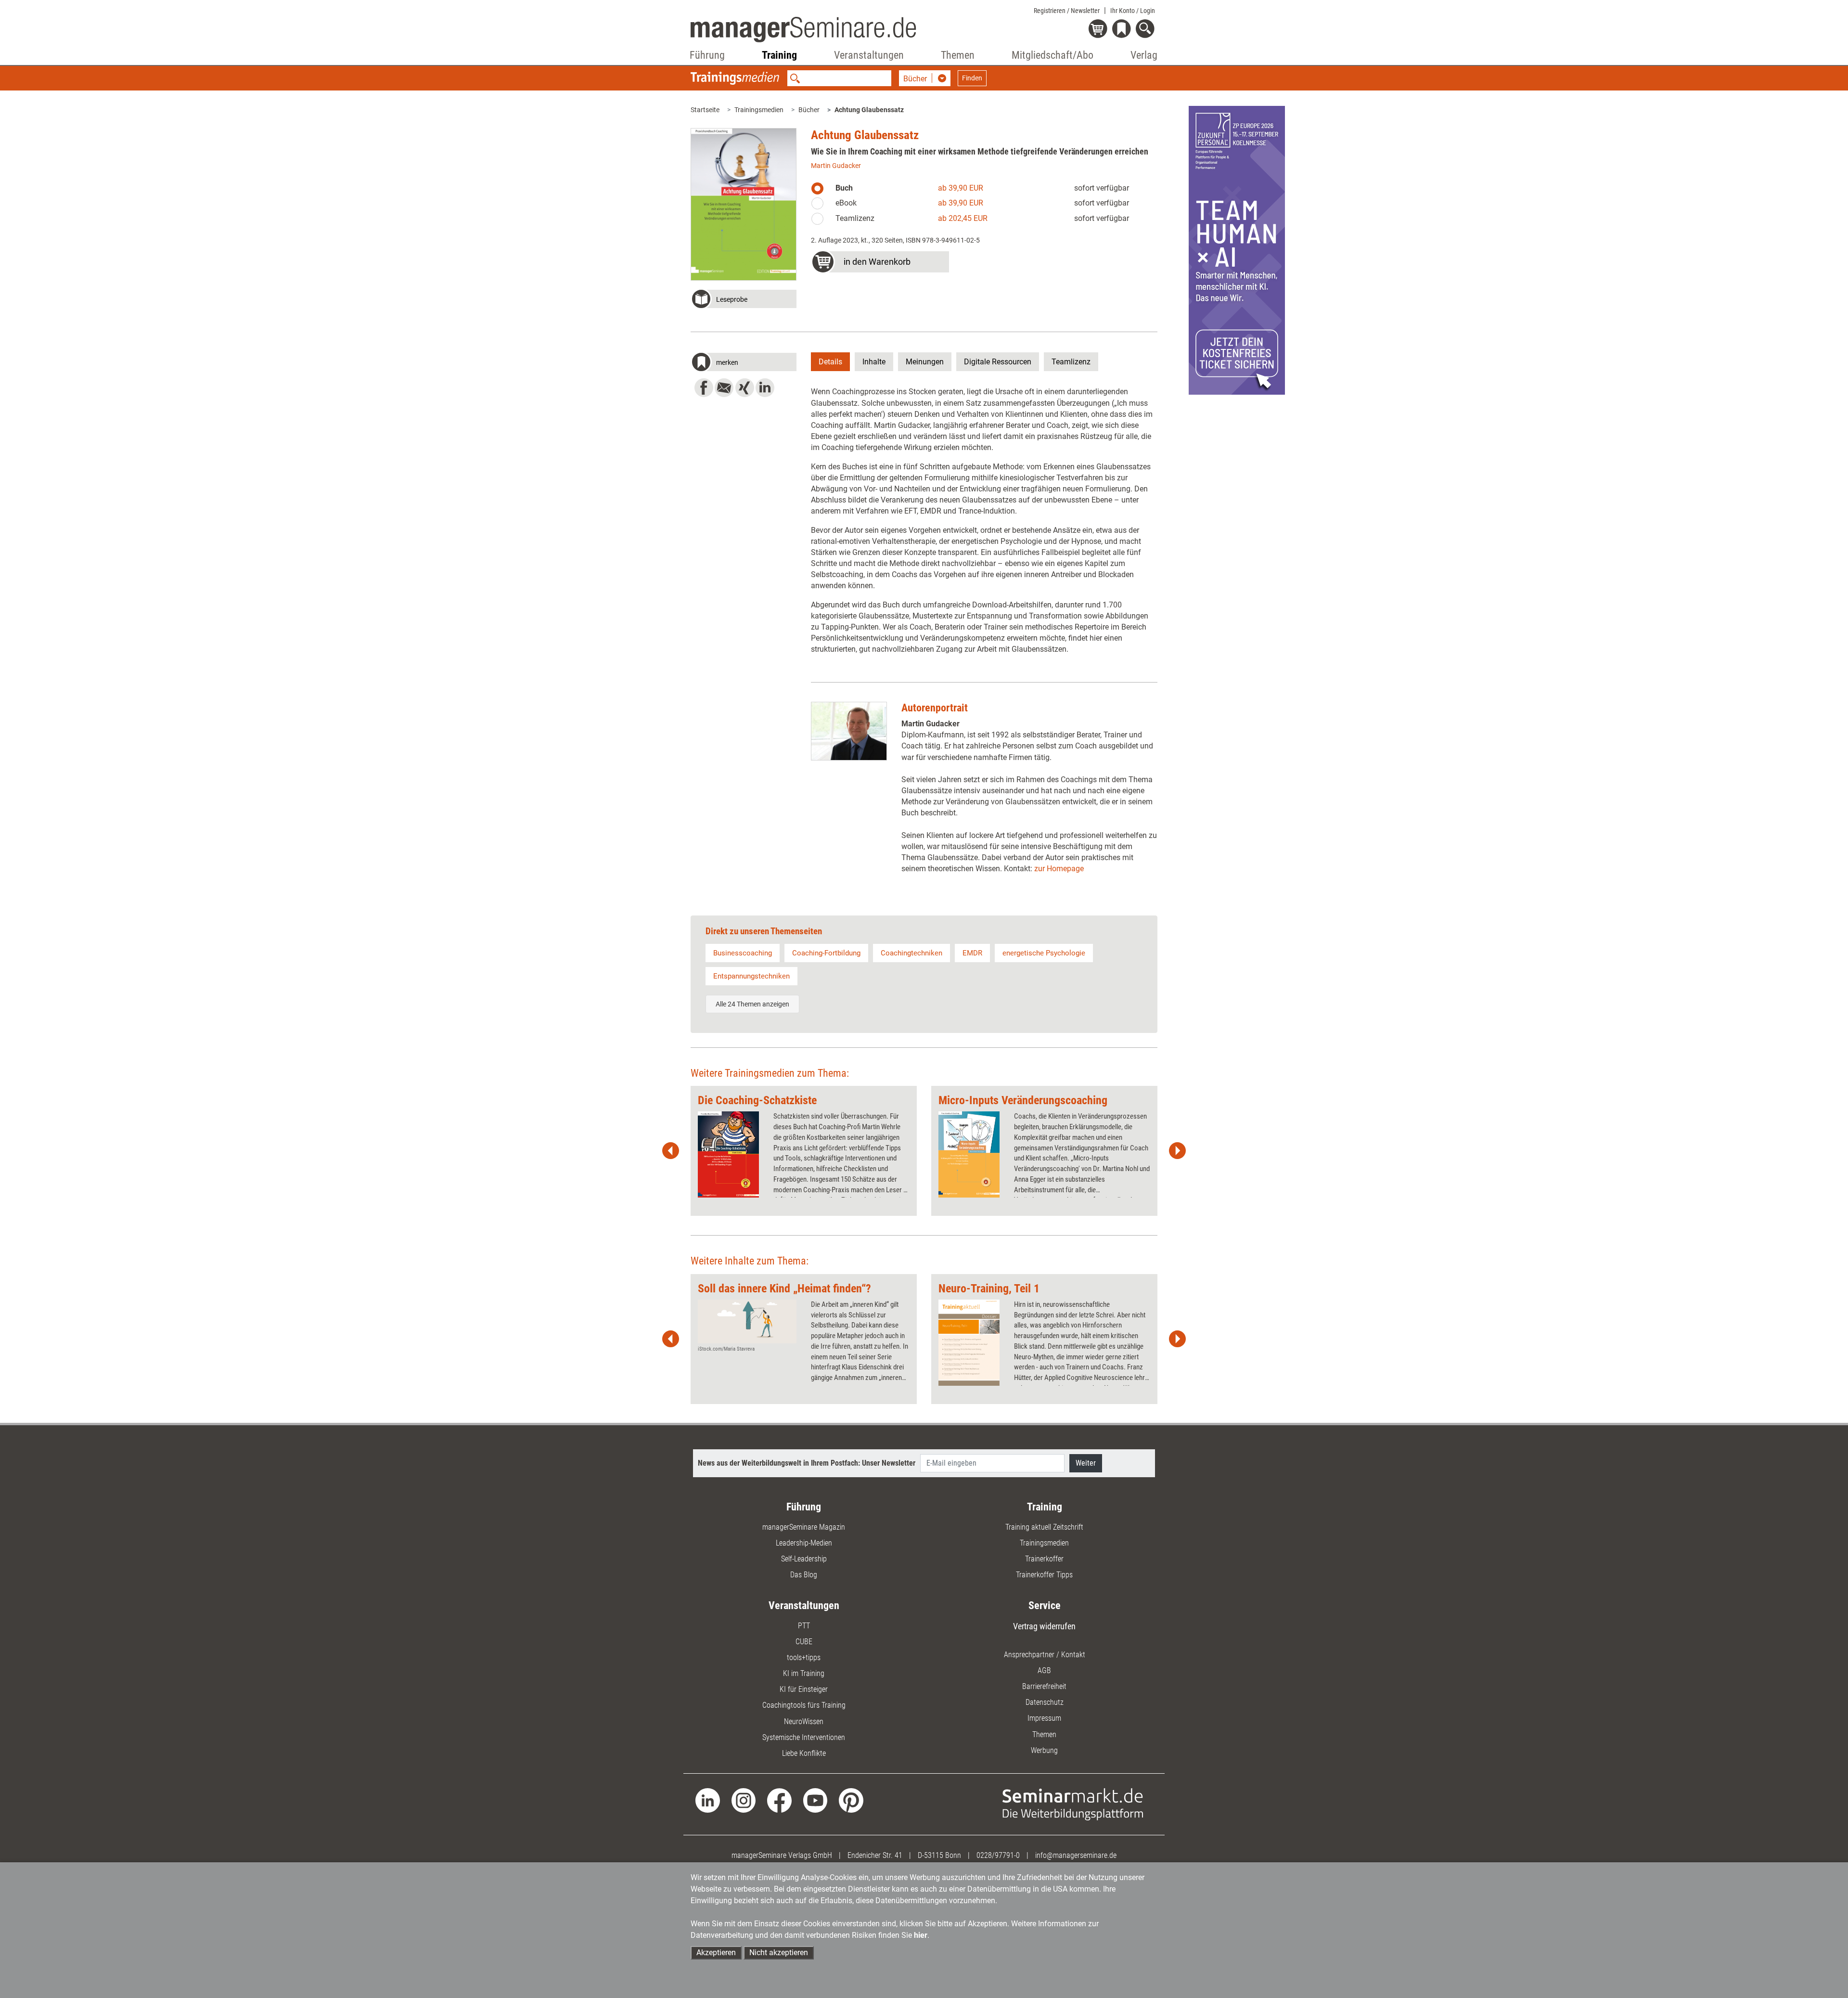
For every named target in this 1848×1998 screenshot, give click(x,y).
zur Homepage (1059, 869)
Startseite (705, 110)
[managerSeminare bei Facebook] (779, 1800)
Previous (671, 1151)
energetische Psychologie (1044, 953)
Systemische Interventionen (804, 1737)
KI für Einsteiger (804, 1689)
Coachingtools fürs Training (804, 1705)
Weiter (1086, 1463)
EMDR (972, 953)
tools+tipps (804, 1657)
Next (1177, 1151)
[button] (744, 300)
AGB (1044, 1670)
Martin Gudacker (836, 166)
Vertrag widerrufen (1044, 1626)
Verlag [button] (1144, 55)
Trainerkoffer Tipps (1044, 1575)
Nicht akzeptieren (779, 1953)
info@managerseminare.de (1076, 1855)
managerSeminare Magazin (804, 1527)
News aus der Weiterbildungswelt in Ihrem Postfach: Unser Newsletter (807, 1463)
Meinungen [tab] (925, 362)
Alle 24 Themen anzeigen (752, 1004)
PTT (804, 1626)
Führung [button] (707, 55)
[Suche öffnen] (1147, 30)
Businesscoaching (743, 953)
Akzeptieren (716, 1953)
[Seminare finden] (1073, 1804)
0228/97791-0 (998, 1855)
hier (921, 1935)
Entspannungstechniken (751, 976)
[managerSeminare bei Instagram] (744, 1800)
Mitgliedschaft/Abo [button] (1052, 55)
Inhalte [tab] (874, 362)
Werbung (1044, 1750)
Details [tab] (830, 362)
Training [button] (779, 55)
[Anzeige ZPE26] (1237, 250)
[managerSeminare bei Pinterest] (851, 1800)
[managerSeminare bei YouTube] (815, 1800)
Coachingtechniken (911, 953)
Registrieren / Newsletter (1067, 11)
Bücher (809, 110)
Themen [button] (958, 55)
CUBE (804, 1642)
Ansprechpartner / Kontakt (1045, 1655)
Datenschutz (1045, 1702)
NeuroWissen (804, 1721)
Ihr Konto (1133, 11)
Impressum (1044, 1718)
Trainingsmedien (759, 110)
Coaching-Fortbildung (826, 953)
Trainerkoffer (1044, 1559)
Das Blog (804, 1575)
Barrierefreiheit (1044, 1686)
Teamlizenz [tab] (1071, 362)
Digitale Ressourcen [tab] (998, 362)
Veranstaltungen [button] (869, 55)
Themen (1044, 1734)
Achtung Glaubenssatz (869, 110)
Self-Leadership (804, 1559)
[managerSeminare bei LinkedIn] (708, 1800)
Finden (972, 78)
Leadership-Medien (804, 1543)
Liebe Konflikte (804, 1753)
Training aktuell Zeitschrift (1044, 1527)
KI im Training (804, 1673)
